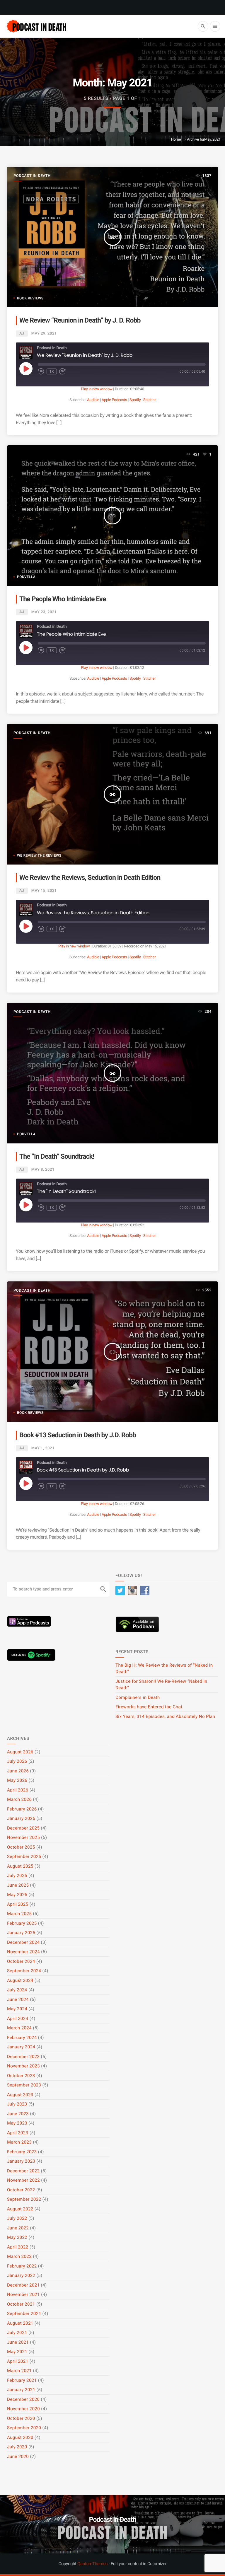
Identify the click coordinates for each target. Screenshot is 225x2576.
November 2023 (23, 2066)
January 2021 (21, 2390)
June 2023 (18, 2114)
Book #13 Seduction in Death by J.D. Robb (78, 1435)
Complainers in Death (138, 1697)
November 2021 (23, 2294)
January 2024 (21, 2047)
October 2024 (21, 1961)
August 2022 (20, 2209)
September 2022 (24, 2199)
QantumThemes (92, 2564)
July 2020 (17, 2447)
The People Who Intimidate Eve (63, 599)
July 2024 (17, 1990)
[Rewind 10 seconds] (41, 371)
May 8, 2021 (43, 1170)
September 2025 (24, 1856)
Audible (93, 400)
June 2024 (18, 1999)
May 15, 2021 (44, 891)
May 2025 (17, 1895)
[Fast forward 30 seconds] (62, 371)
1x (52, 371)
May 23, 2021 (44, 612)
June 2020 (18, 2456)
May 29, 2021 (44, 334)
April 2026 (18, 1790)
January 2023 (21, 2161)
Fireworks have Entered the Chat (149, 1707)
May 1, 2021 (43, 1448)
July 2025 (17, 1876)
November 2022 (23, 2180)
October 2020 (21, 2418)
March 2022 (19, 2256)
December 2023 (23, 2057)
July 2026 (17, 1761)
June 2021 (18, 2342)
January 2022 (21, 2275)
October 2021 (21, 2304)
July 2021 (17, 2333)
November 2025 (23, 1837)
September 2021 (24, 2314)
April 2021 (18, 2361)
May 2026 (17, 1780)
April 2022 (18, 2247)
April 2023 (18, 2133)
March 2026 (19, 1799)
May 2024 (17, 2009)
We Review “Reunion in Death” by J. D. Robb (80, 320)
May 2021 (17, 2352)
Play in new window (97, 389)
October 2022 (21, 2190)
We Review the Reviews (39, 855)
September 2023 (24, 2085)
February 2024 (22, 2038)
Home (176, 140)
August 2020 (20, 2437)
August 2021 (20, 2323)
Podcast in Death (32, 176)
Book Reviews (30, 298)
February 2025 (22, 1923)
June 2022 (18, 2228)
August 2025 (20, 1866)
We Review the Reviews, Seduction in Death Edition (90, 878)
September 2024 (24, 1971)
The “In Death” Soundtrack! (57, 1156)
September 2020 (24, 2428)
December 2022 (23, 2171)
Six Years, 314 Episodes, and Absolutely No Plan (165, 1716)
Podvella (26, 577)
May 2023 (17, 2123)
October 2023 (21, 2076)
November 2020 (23, 2409)
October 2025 (21, 1847)
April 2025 (18, 1904)
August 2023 (20, 2095)
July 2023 (17, 2104)
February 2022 (22, 2266)
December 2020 (23, 2399)
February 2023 (22, 2152)
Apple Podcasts (114, 400)
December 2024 (23, 1942)
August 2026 (20, 1752)
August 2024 (20, 1980)
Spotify (135, 400)
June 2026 (18, 1771)
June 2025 (18, 1885)
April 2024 (18, 2018)
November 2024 (23, 1952)
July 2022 (17, 2218)
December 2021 (23, 2285)
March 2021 (19, 2371)
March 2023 (19, 2142)
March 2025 (19, 1914)
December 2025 (23, 1828)
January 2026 (21, 1818)
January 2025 (21, 1933)
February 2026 (22, 1809)
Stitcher (149, 400)
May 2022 (17, 2237)
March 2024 (19, 2028)
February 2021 (22, 2380)
